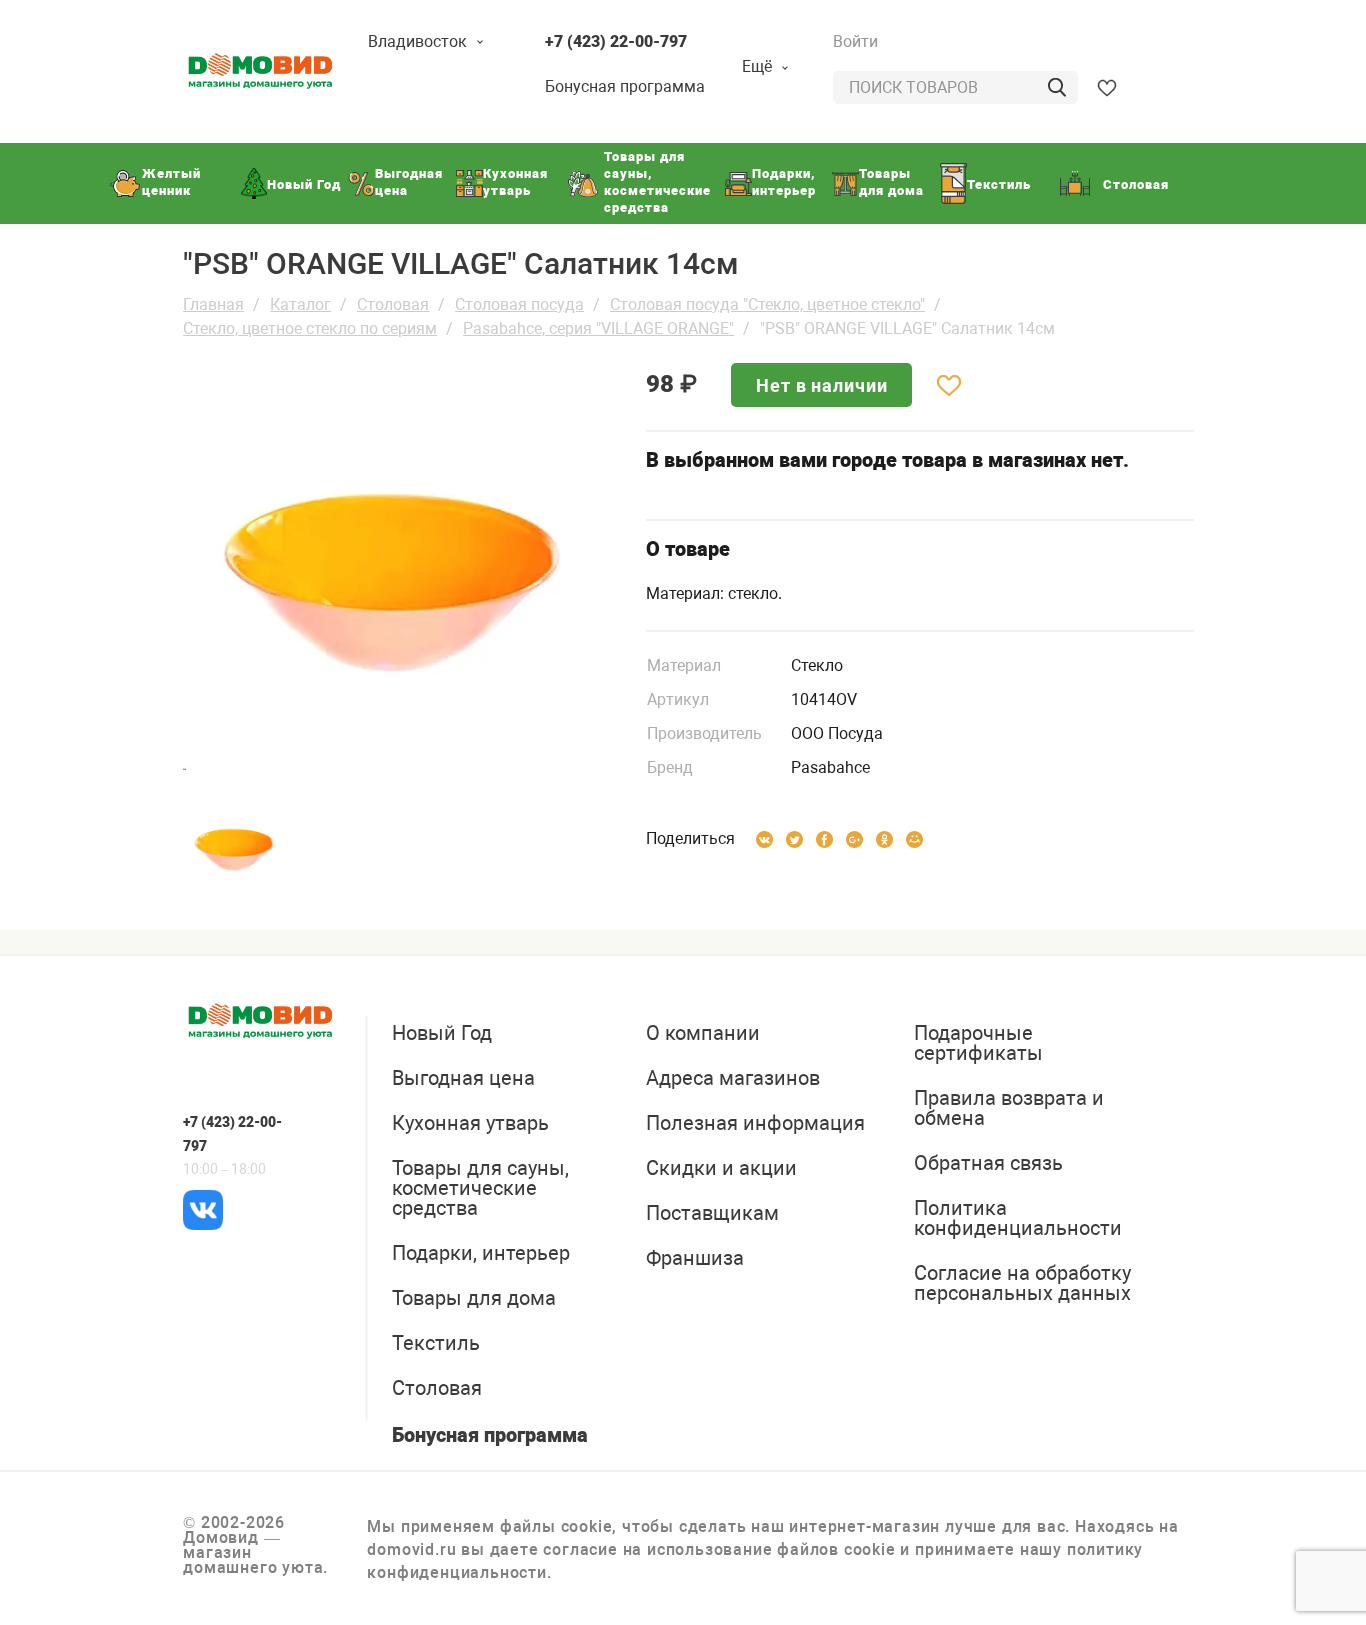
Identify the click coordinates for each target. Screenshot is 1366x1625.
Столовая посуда (519, 304)
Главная (213, 304)
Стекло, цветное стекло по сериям (310, 328)
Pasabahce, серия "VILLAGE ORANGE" (598, 328)
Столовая (393, 304)
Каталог (300, 304)
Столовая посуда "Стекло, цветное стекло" (767, 304)
